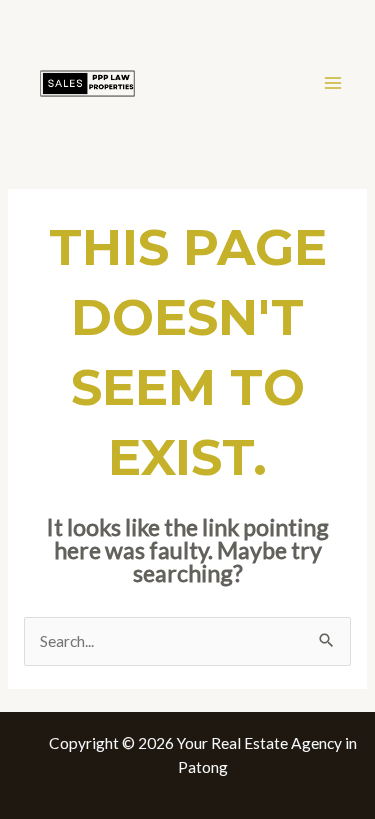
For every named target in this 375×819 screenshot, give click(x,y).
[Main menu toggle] (333, 82)
